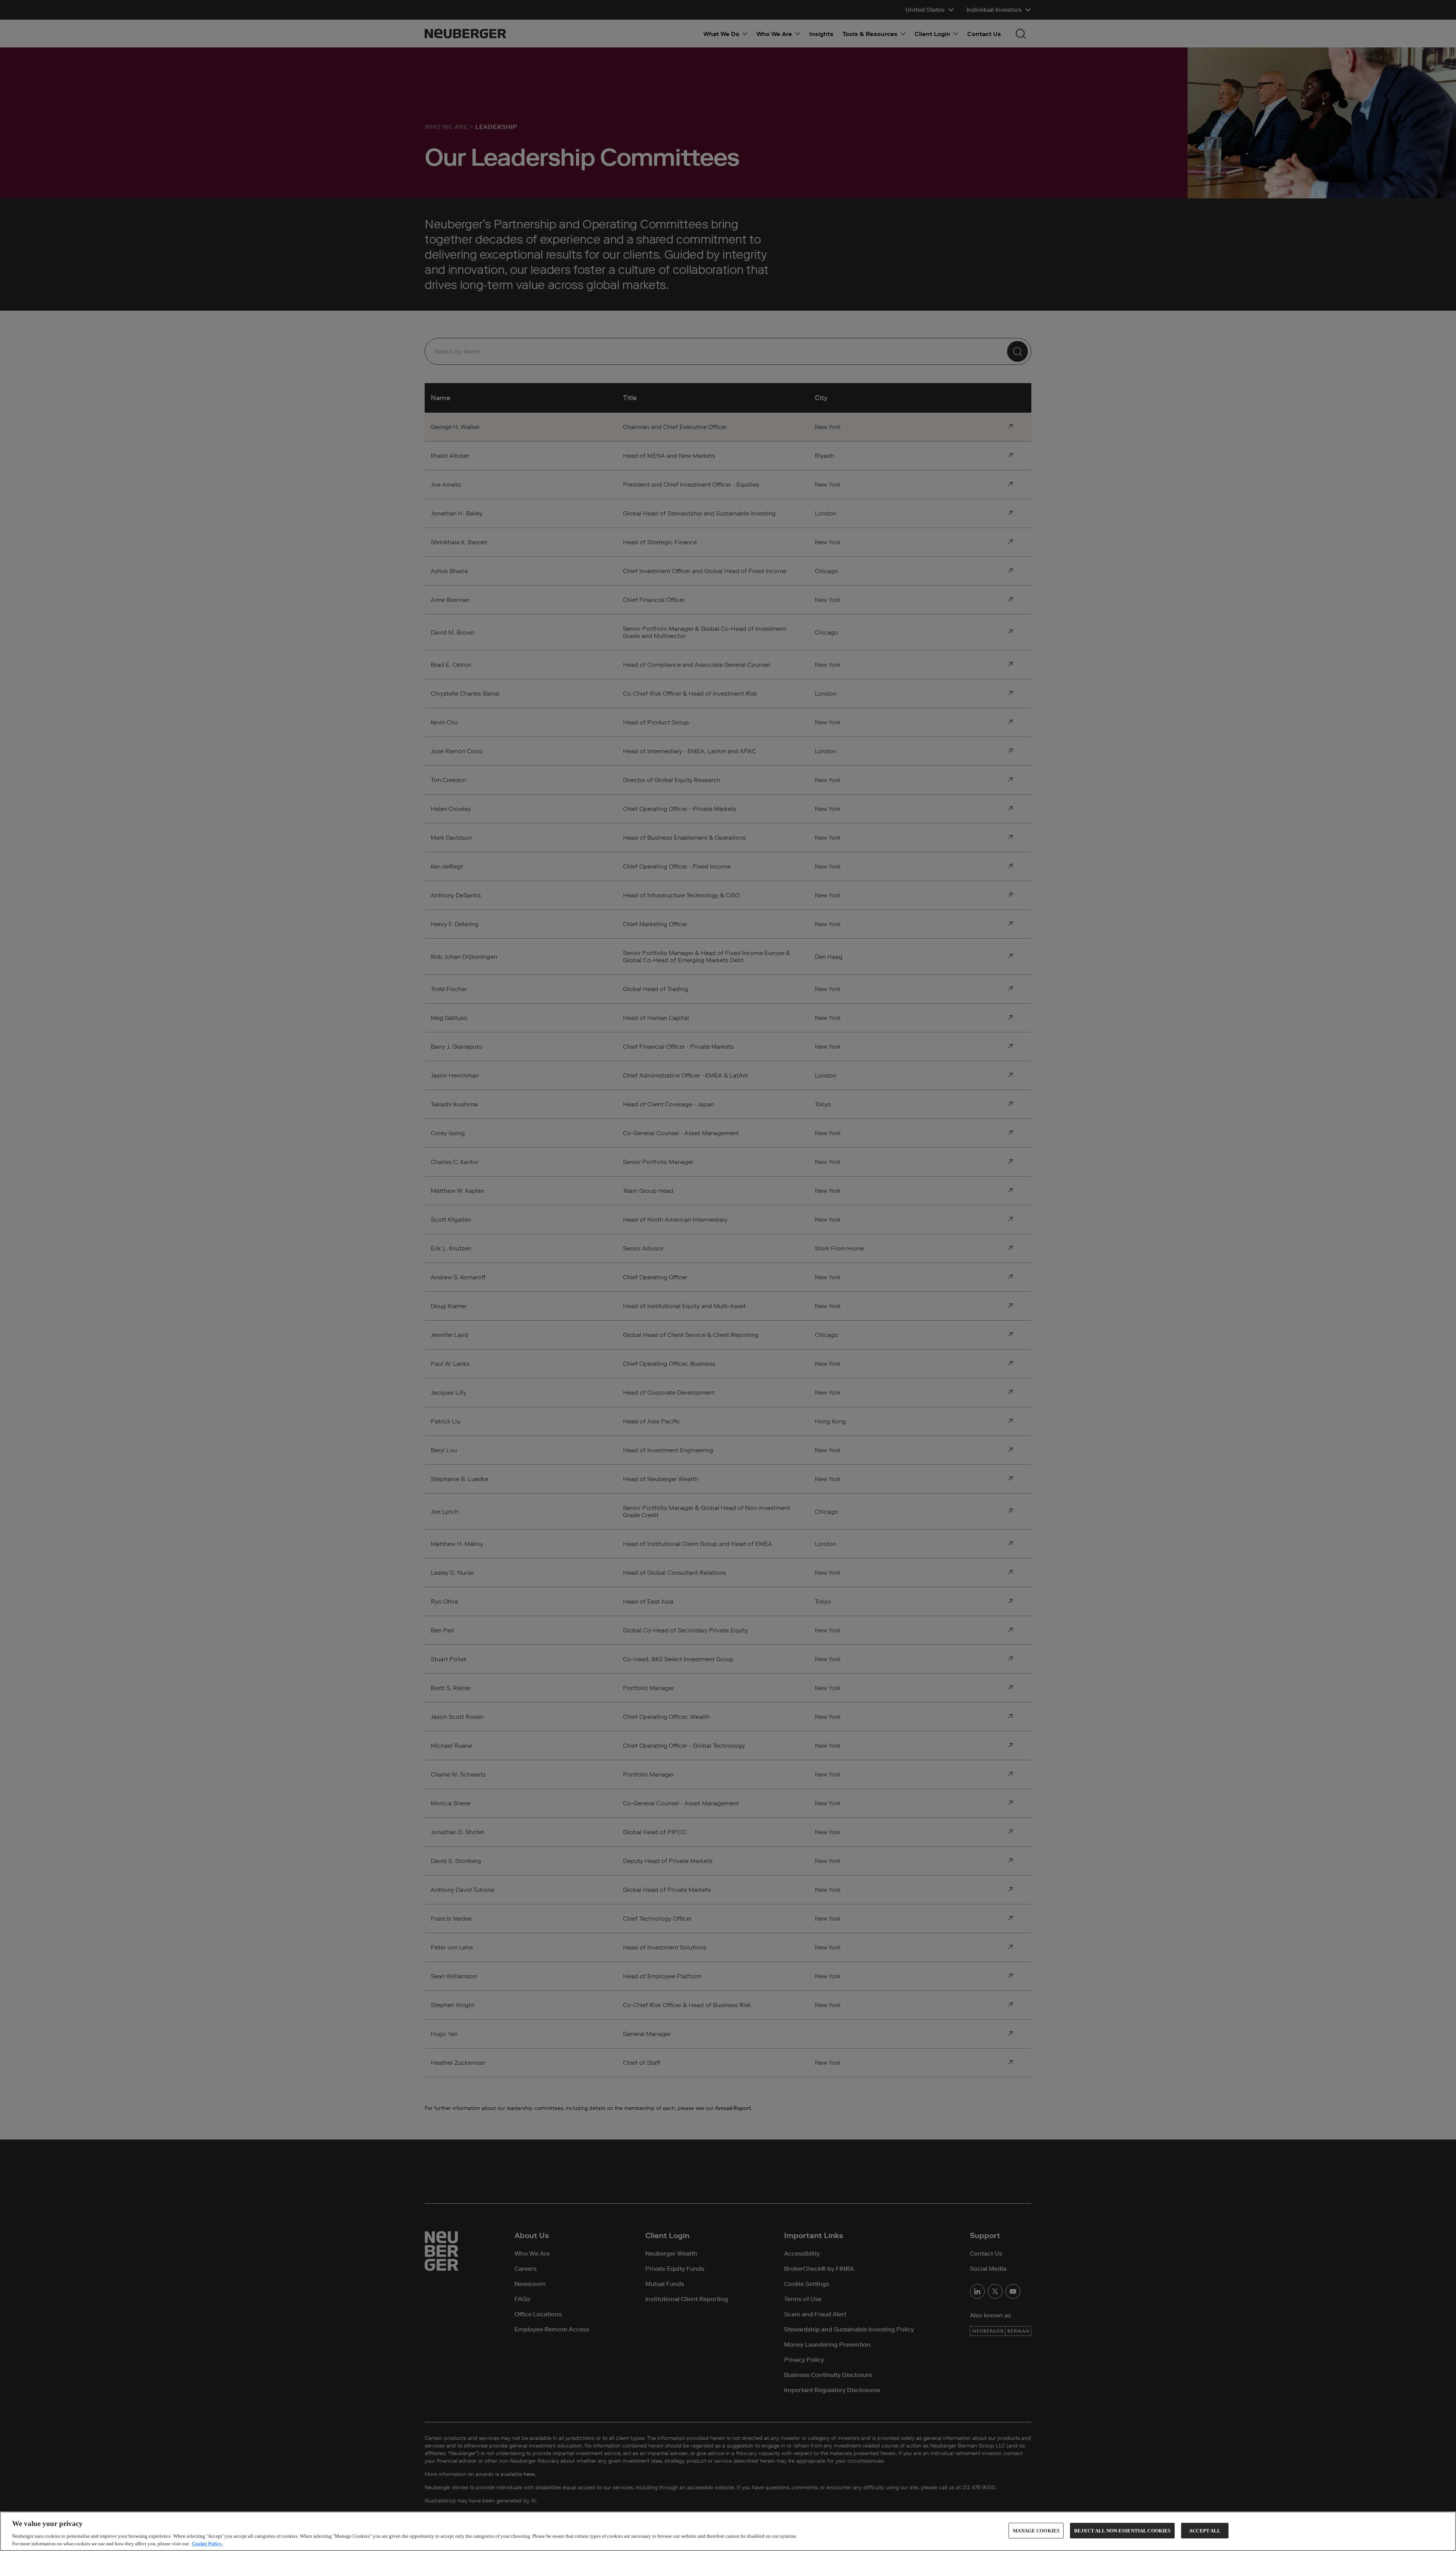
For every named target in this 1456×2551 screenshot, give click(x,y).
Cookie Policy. (207, 2543)
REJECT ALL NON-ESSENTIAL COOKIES (1122, 2531)
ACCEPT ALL (1205, 2531)
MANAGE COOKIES (1036, 2531)
